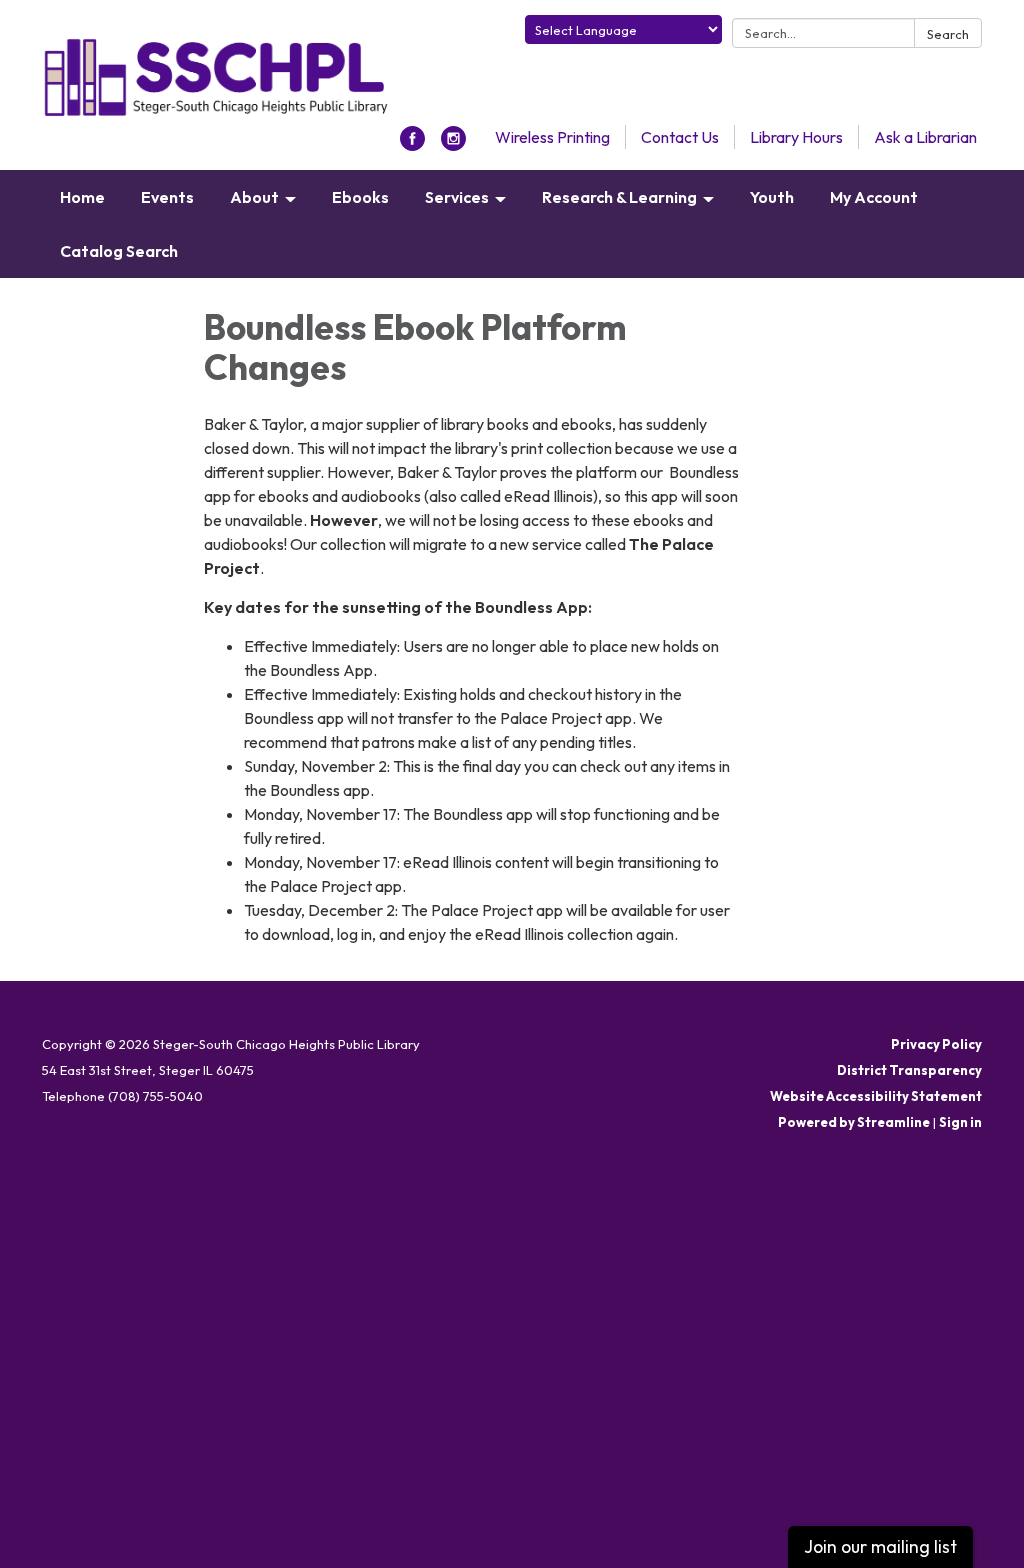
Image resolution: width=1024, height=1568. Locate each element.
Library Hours (796, 137)
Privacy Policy (936, 1044)
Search (948, 34)
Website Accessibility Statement (876, 1096)
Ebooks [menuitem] (360, 197)
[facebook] (412, 145)
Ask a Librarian (925, 137)
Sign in (960, 1122)
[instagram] (453, 145)
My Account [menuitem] (874, 197)
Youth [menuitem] (772, 197)
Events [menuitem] (167, 197)
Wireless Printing (552, 137)
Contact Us (680, 137)
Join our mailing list (880, 1546)
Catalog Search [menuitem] (119, 251)
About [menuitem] (254, 197)
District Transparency (909, 1070)
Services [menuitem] (457, 197)
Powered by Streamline (854, 1122)
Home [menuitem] (82, 197)
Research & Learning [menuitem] (619, 197)
